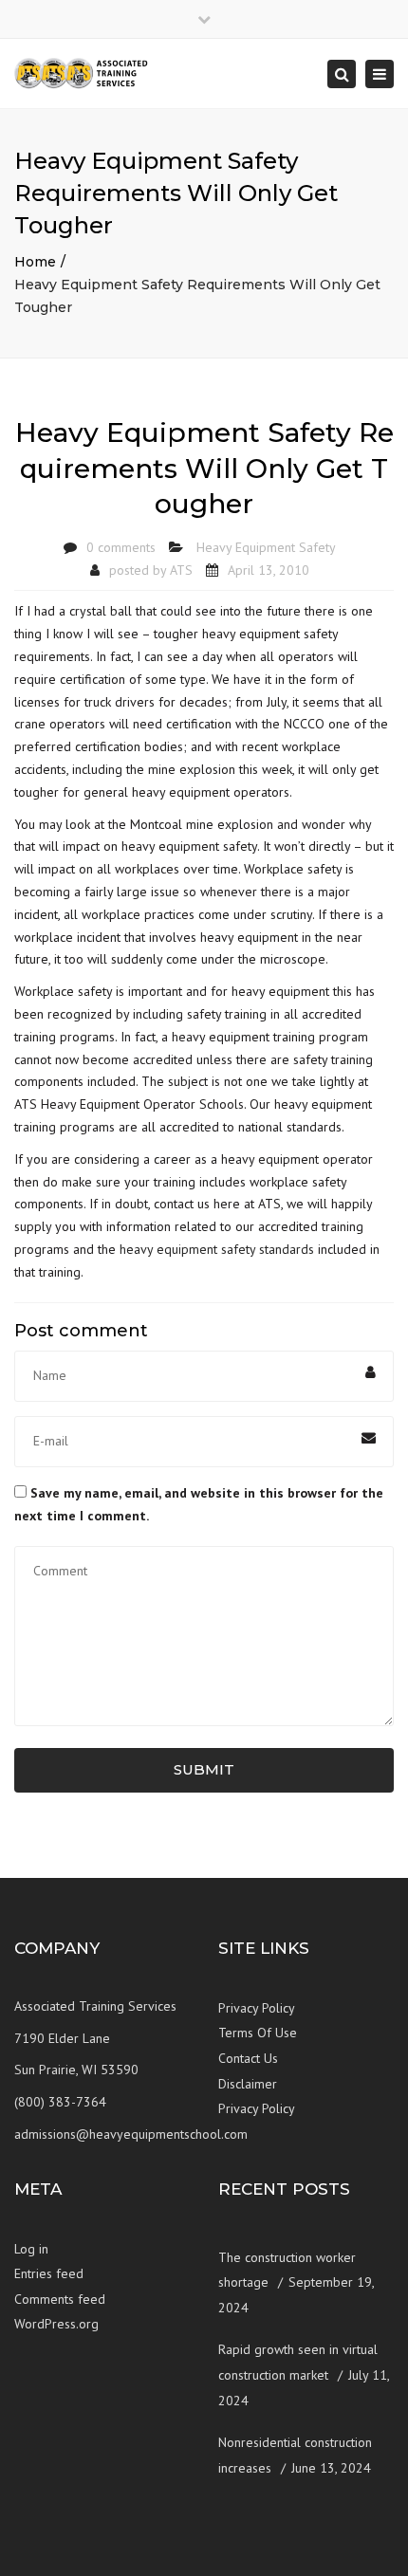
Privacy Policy (257, 2008)
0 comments (121, 547)
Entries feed (49, 2273)
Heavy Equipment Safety (266, 547)
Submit (204, 1769)
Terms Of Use (258, 2033)
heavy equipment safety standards (217, 1249)
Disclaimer (248, 2084)
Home (35, 262)
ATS (181, 570)
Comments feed (60, 2299)
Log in (31, 2249)
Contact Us (248, 2058)
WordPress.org (56, 2324)
